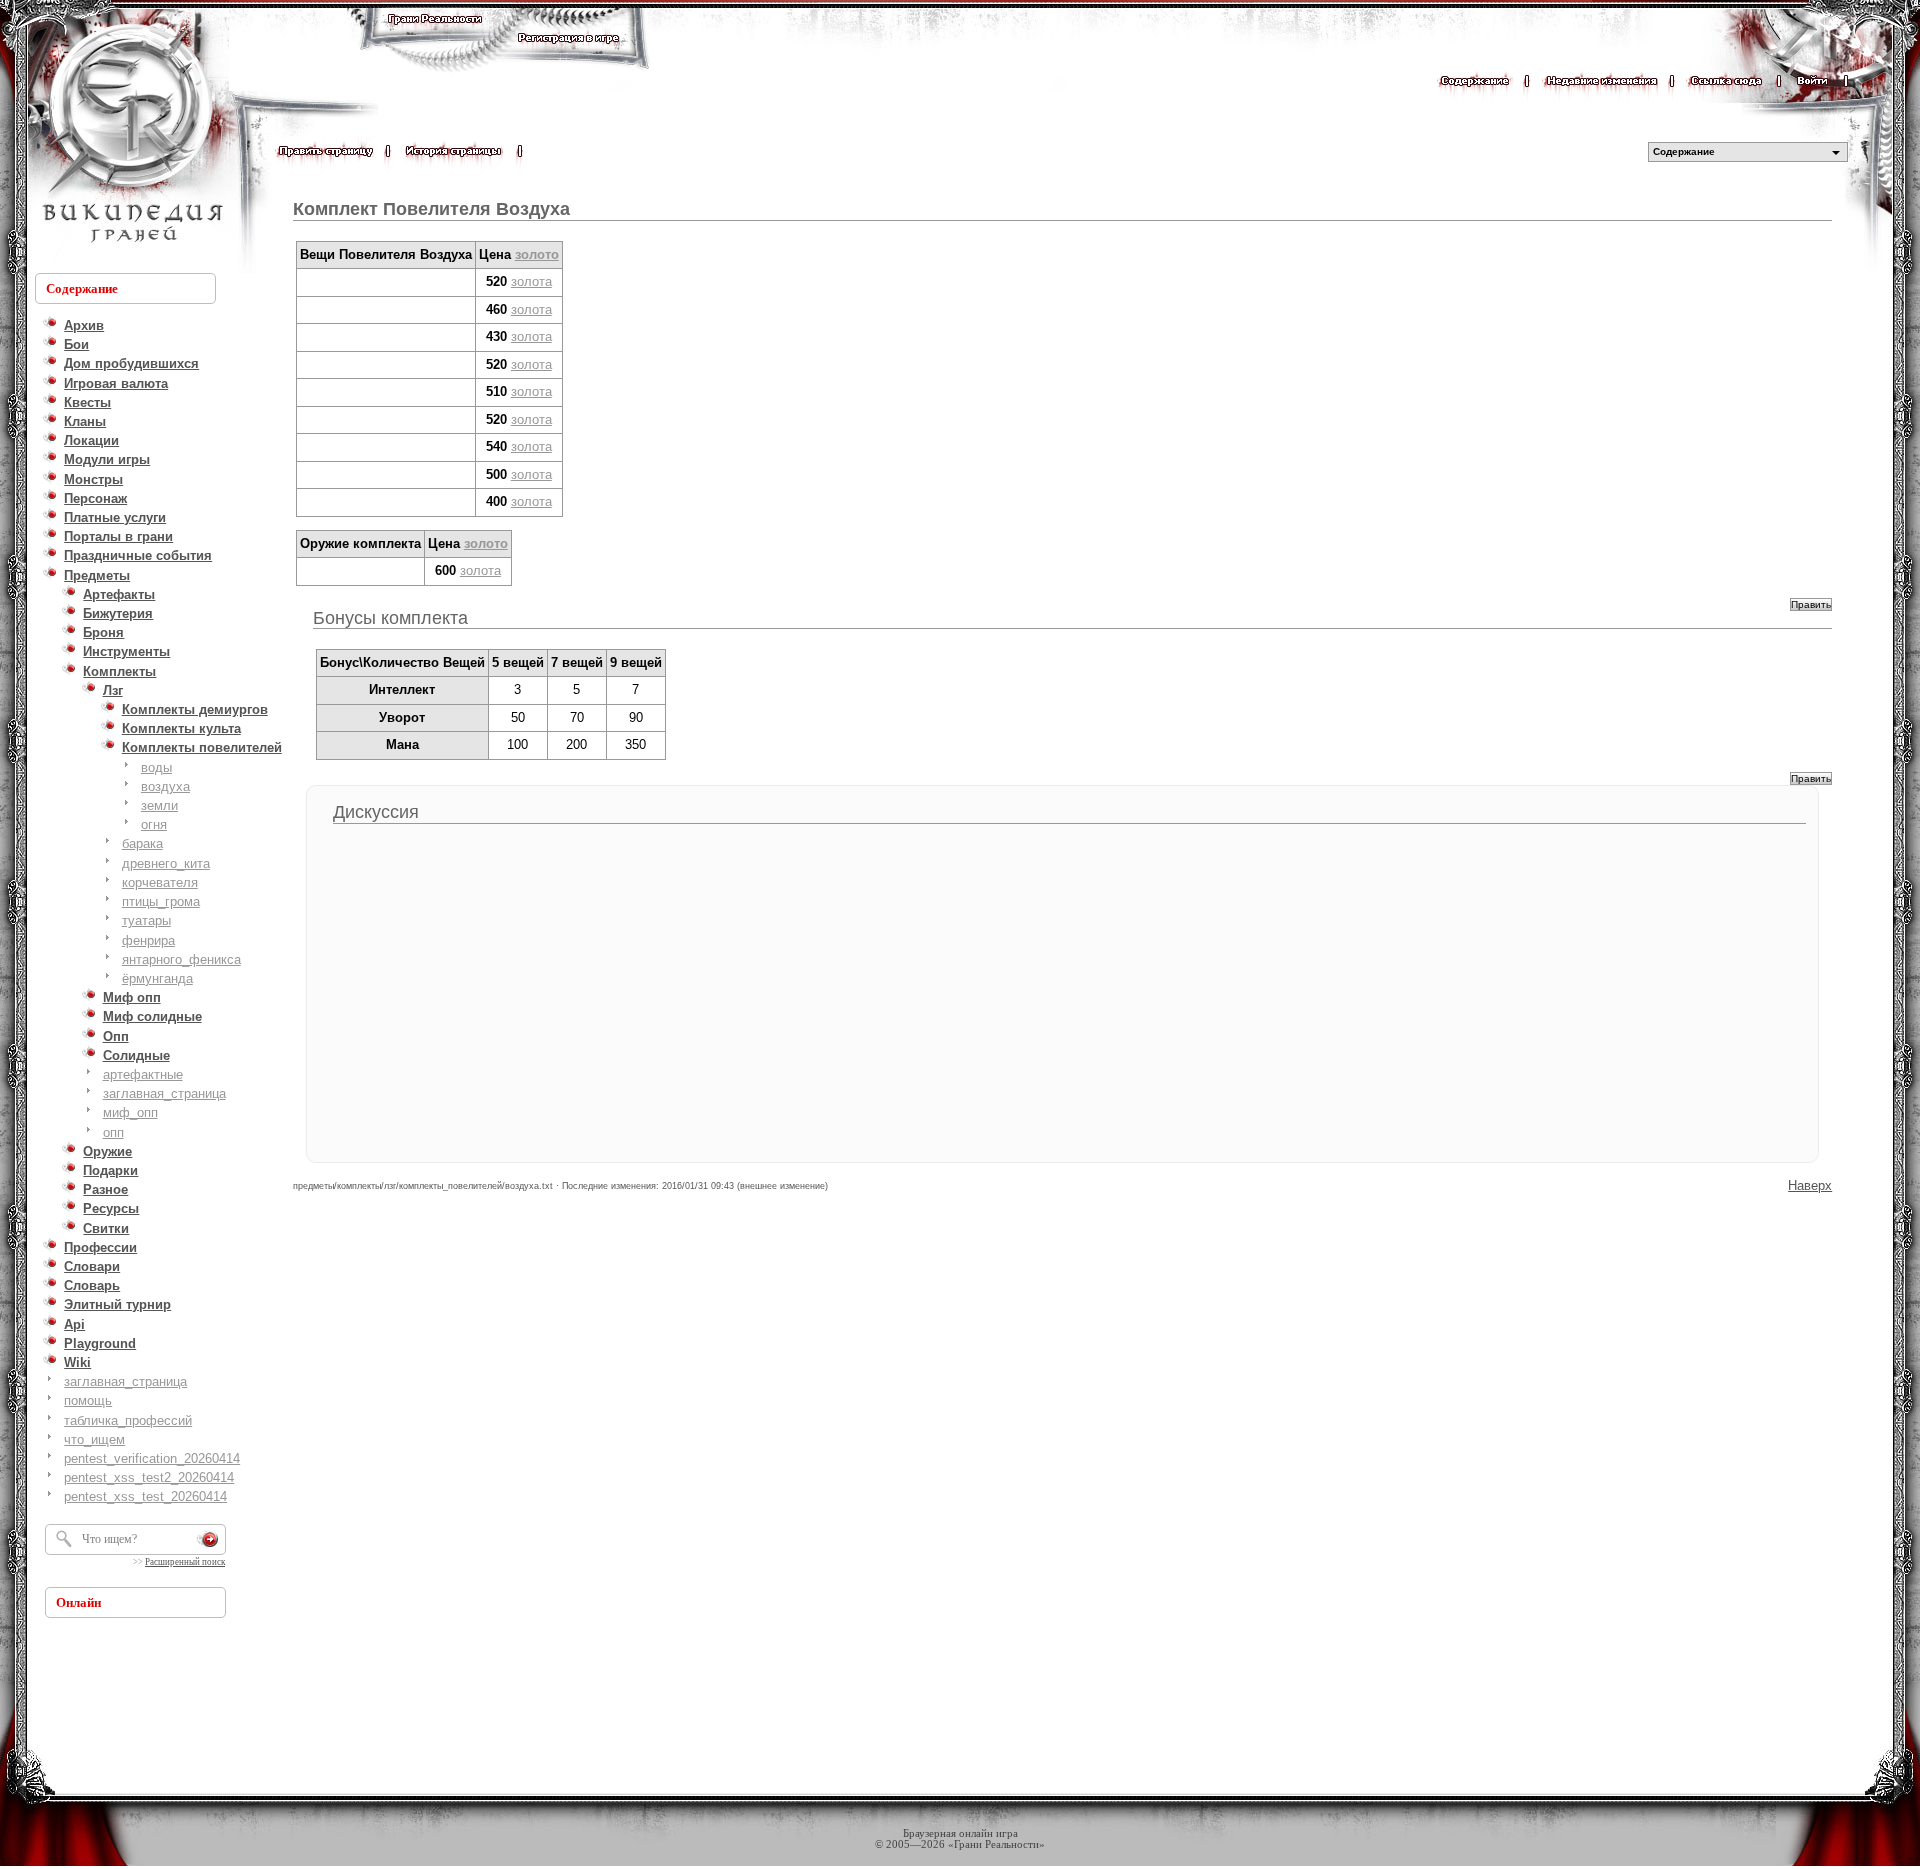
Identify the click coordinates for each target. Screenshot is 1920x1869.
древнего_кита (166, 863)
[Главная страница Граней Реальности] (435, 37)
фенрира (148, 940)
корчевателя (160, 882)
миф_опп (130, 1112)
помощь (88, 1400)
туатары (146, 920)
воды (156, 767)
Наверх (1810, 1185)
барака (142, 843)
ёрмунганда (157, 978)
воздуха (165, 786)
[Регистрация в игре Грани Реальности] (568, 56)
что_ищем (94, 1439)
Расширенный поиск (185, 1562)
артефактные (143, 1074)
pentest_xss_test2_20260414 (149, 1477)
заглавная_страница (164, 1093)
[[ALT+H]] (130, 135)
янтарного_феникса (181, 959)
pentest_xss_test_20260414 (145, 1496)
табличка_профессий (128, 1420)
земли (159, 805)
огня (154, 824)
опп (113, 1132)
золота (531, 281)
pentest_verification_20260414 (152, 1458)
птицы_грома (161, 901)
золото (537, 254)
